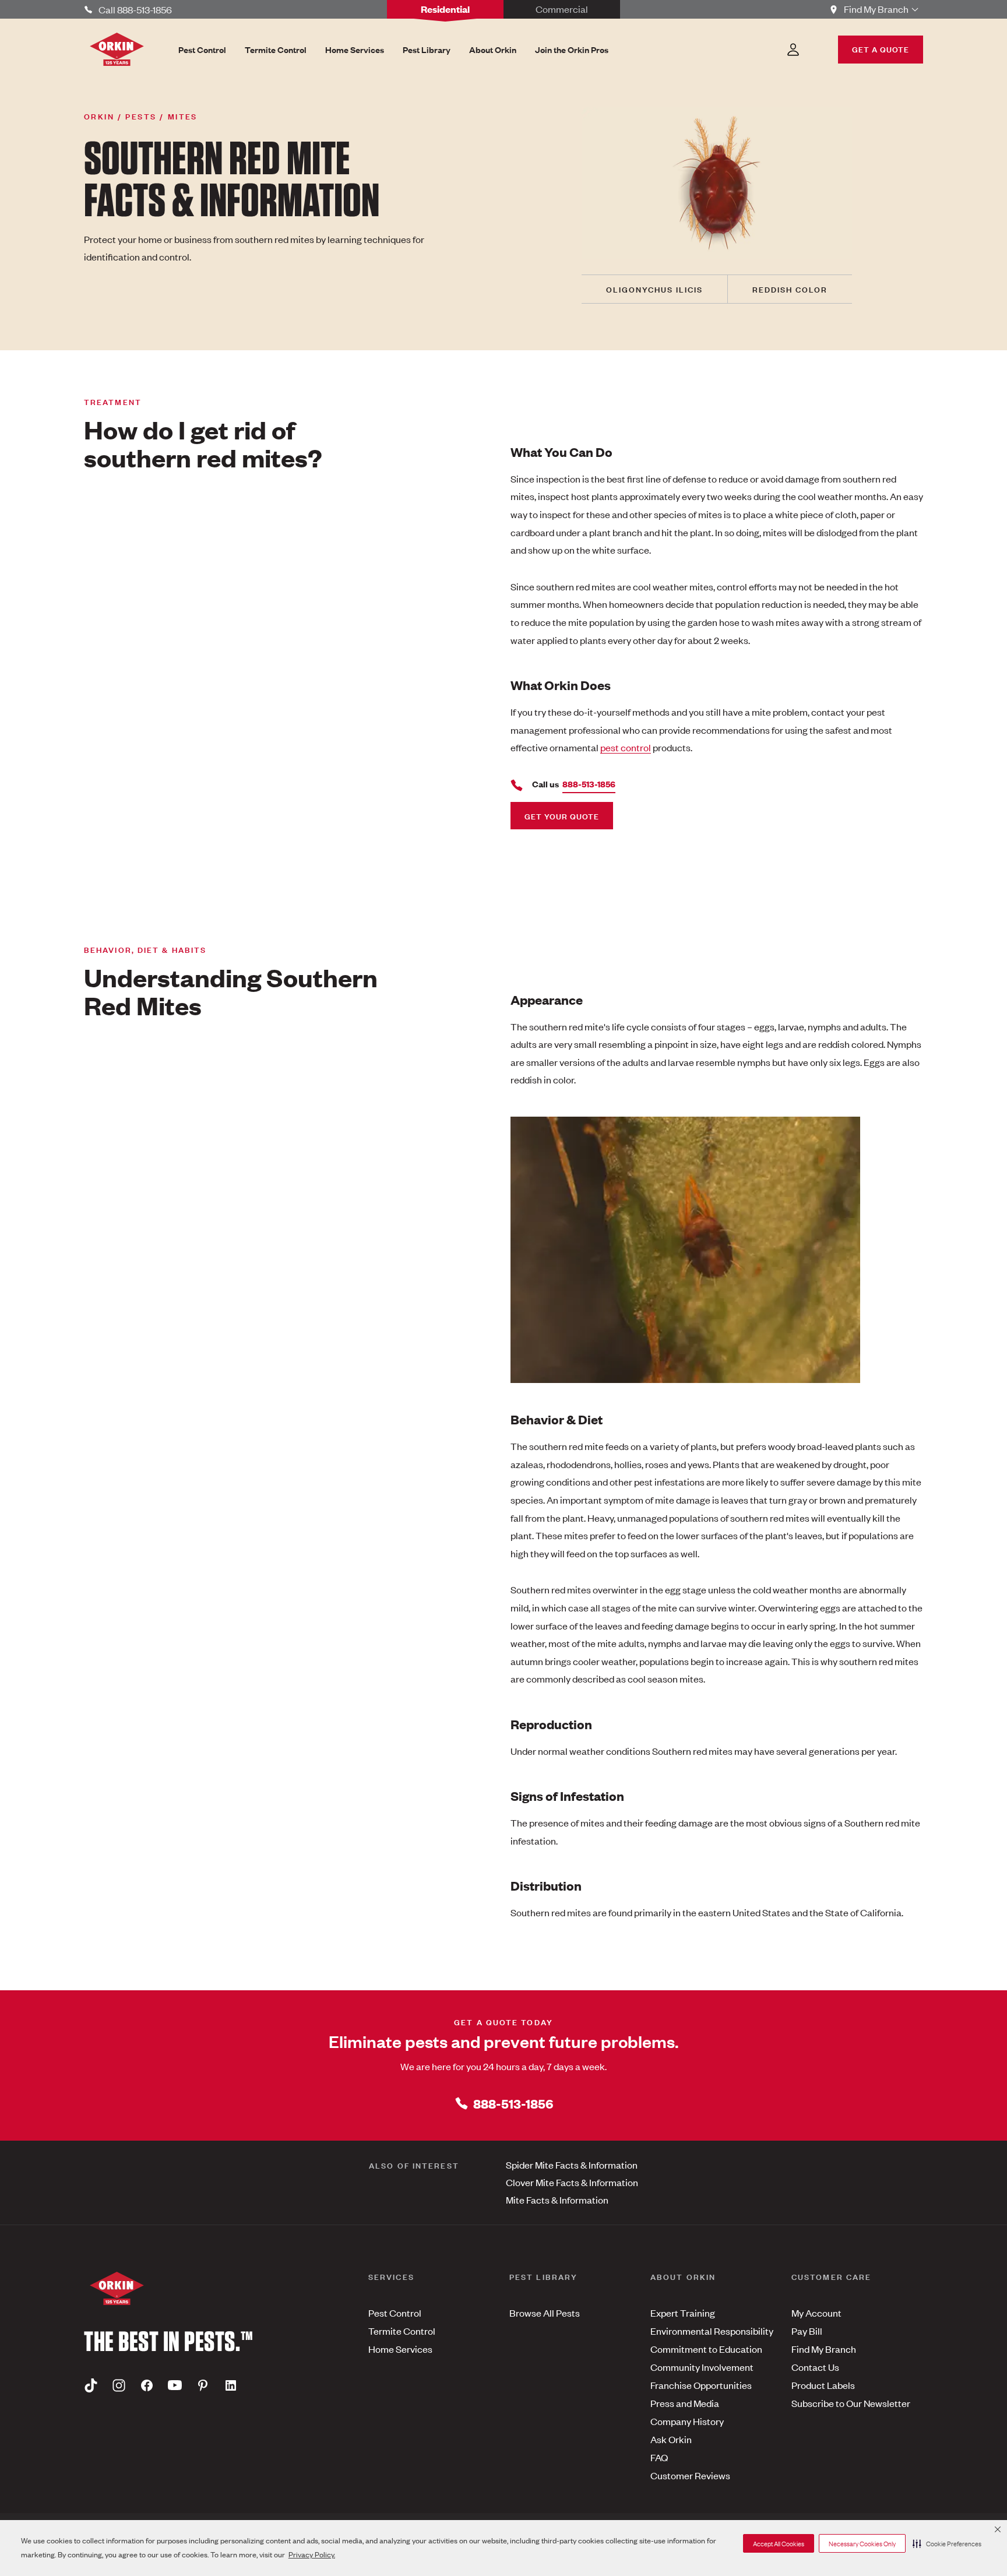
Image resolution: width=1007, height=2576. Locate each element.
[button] (947, 2543)
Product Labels (823, 2385)
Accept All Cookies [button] (779, 2543)
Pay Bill (807, 2331)
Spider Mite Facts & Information (572, 2165)
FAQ (659, 2457)
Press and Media (685, 2403)
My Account (816, 2313)
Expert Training (683, 2313)
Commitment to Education (706, 2349)
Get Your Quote (562, 816)
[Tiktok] (91, 2385)
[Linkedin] (231, 2385)
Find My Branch (824, 2349)
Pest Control (395, 2313)
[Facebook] (147, 2385)
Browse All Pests (545, 2313)
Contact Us (815, 2367)
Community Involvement (702, 2367)
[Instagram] (119, 2385)
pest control (626, 747)
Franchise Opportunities (701, 2385)
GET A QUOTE (881, 49)
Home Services (400, 2349)
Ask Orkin (671, 2439)
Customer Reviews (690, 2475)
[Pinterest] (203, 2385)
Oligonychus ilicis (654, 289)
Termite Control (402, 2331)
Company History (687, 2421)
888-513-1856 (513, 2103)
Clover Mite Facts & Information (572, 2182)
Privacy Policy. (312, 2554)
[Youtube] (175, 2385)
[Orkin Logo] (117, 49)
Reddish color (790, 289)
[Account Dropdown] (793, 50)
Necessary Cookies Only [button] (862, 2543)
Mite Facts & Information (557, 2200)
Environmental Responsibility (712, 2331)
